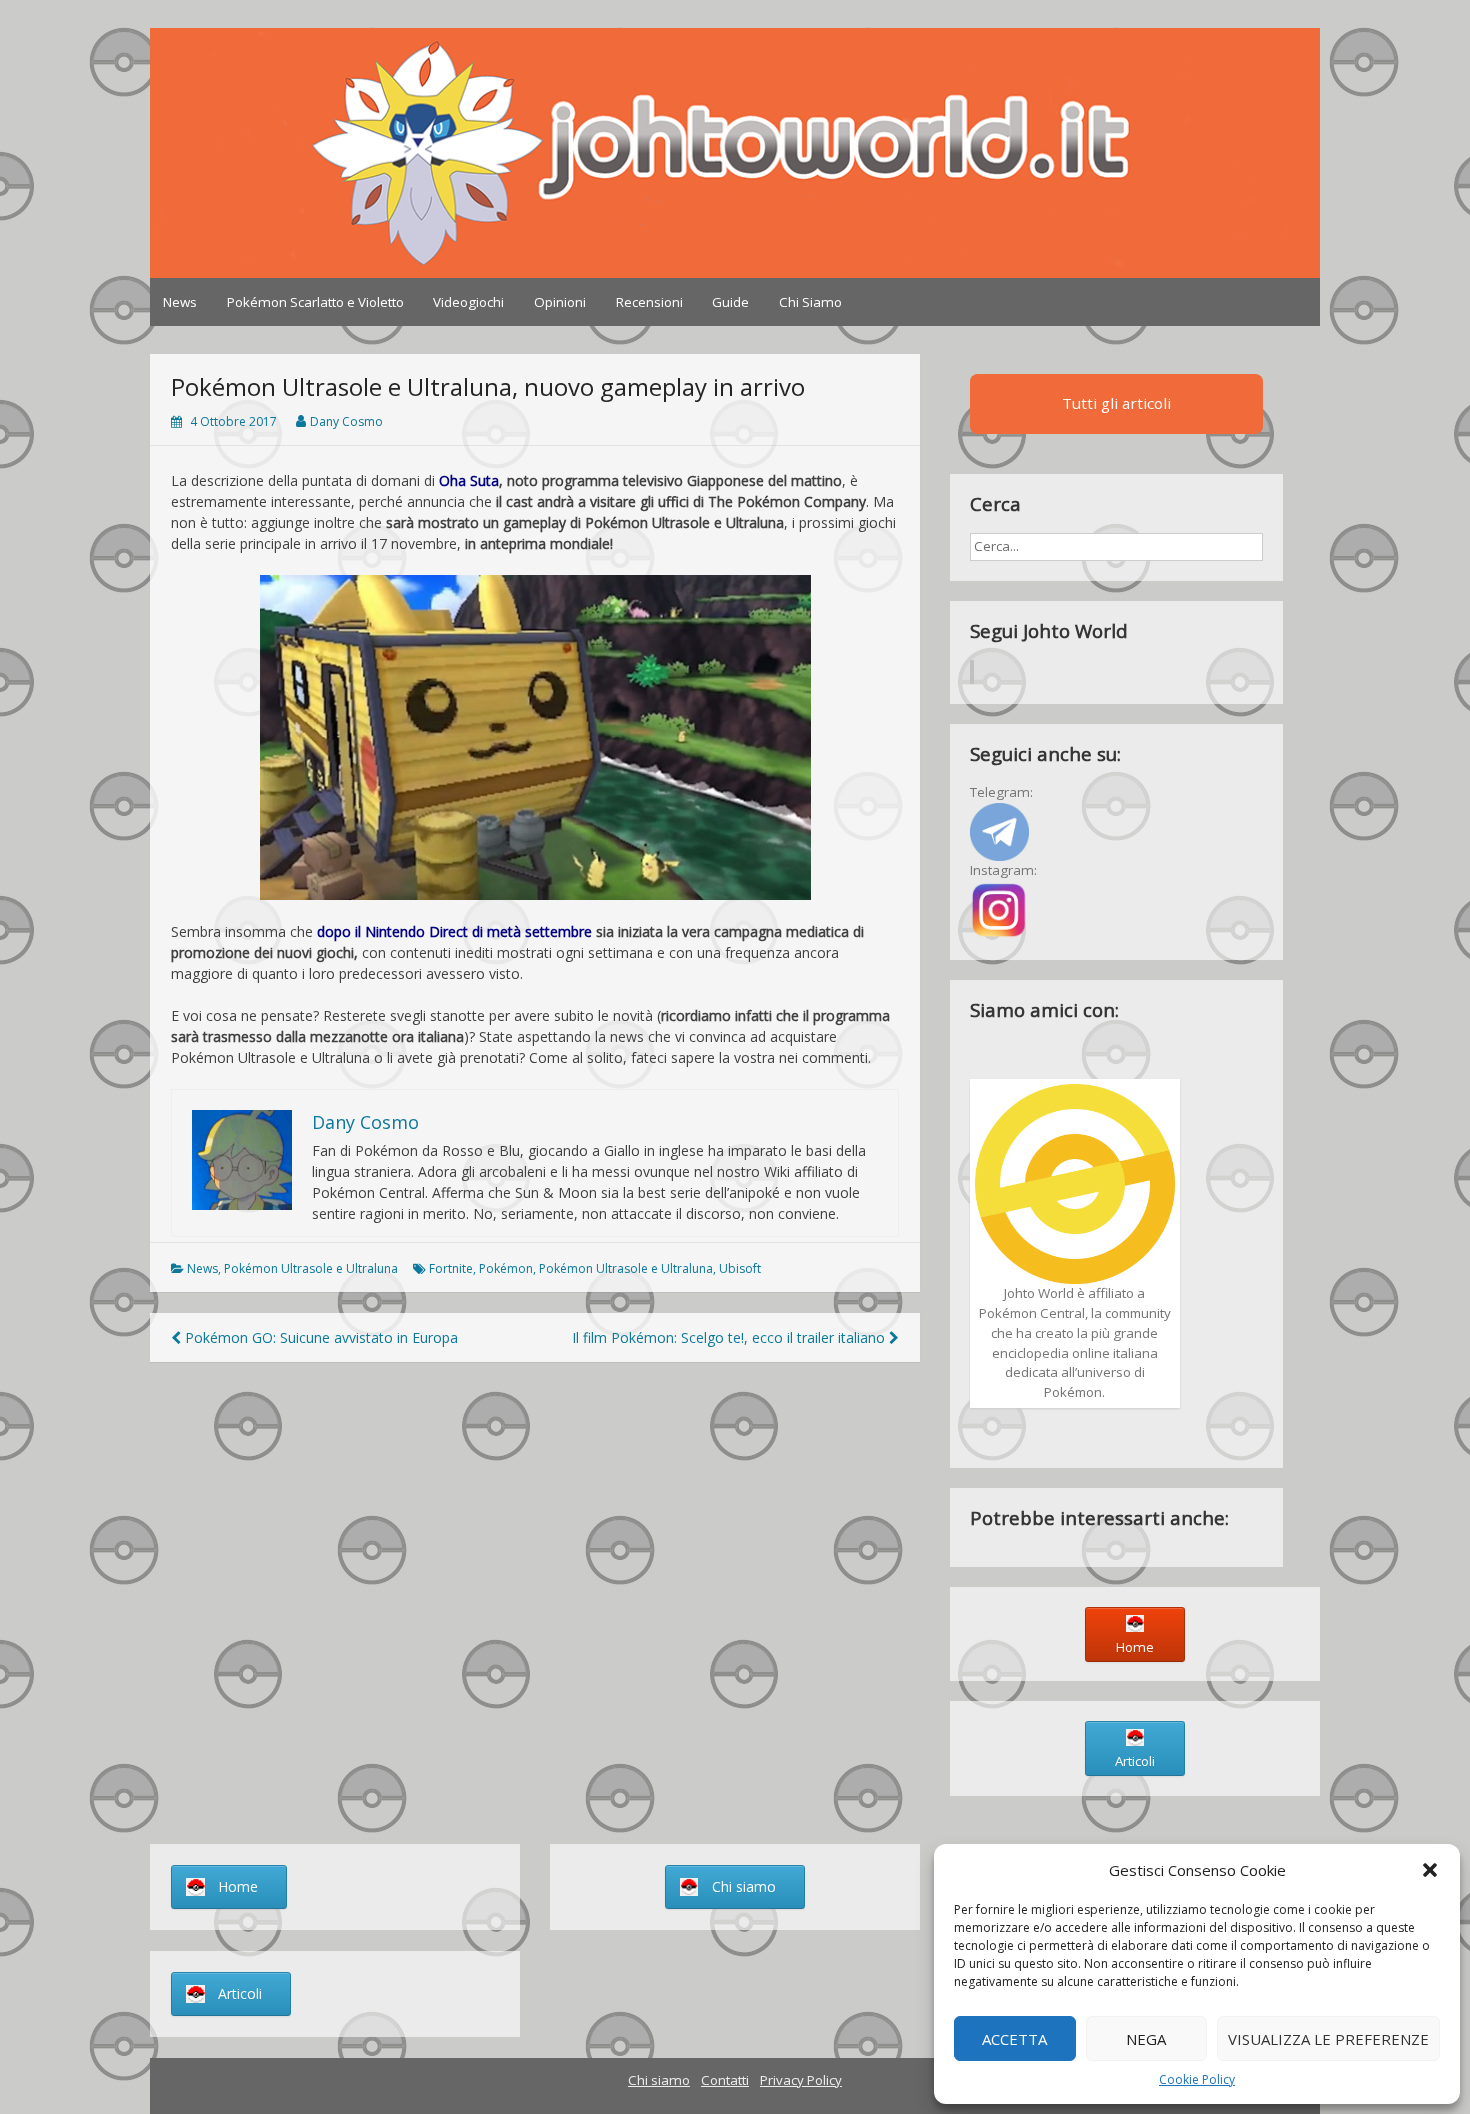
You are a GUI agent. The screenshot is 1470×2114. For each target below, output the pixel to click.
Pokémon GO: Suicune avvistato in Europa (319, 1337)
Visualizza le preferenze (1328, 2039)
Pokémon (506, 1268)
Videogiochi (468, 302)
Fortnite (451, 1268)
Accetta (1014, 2039)
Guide (730, 302)
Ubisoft (740, 1268)
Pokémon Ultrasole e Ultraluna (311, 1268)
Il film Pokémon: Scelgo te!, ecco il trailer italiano (730, 1337)
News (180, 302)
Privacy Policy (801, 2080)
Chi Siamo (810, 302)
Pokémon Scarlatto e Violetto (315, 302)
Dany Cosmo (346, 421)
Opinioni (560, 302)
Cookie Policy (1197, 2079)
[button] (1430, 1870)
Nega (1146, 2039)
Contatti (725, 2080)
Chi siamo (659, 2080)
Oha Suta (469, 480)
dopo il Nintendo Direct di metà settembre (454, 931)
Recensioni (649, 302)
